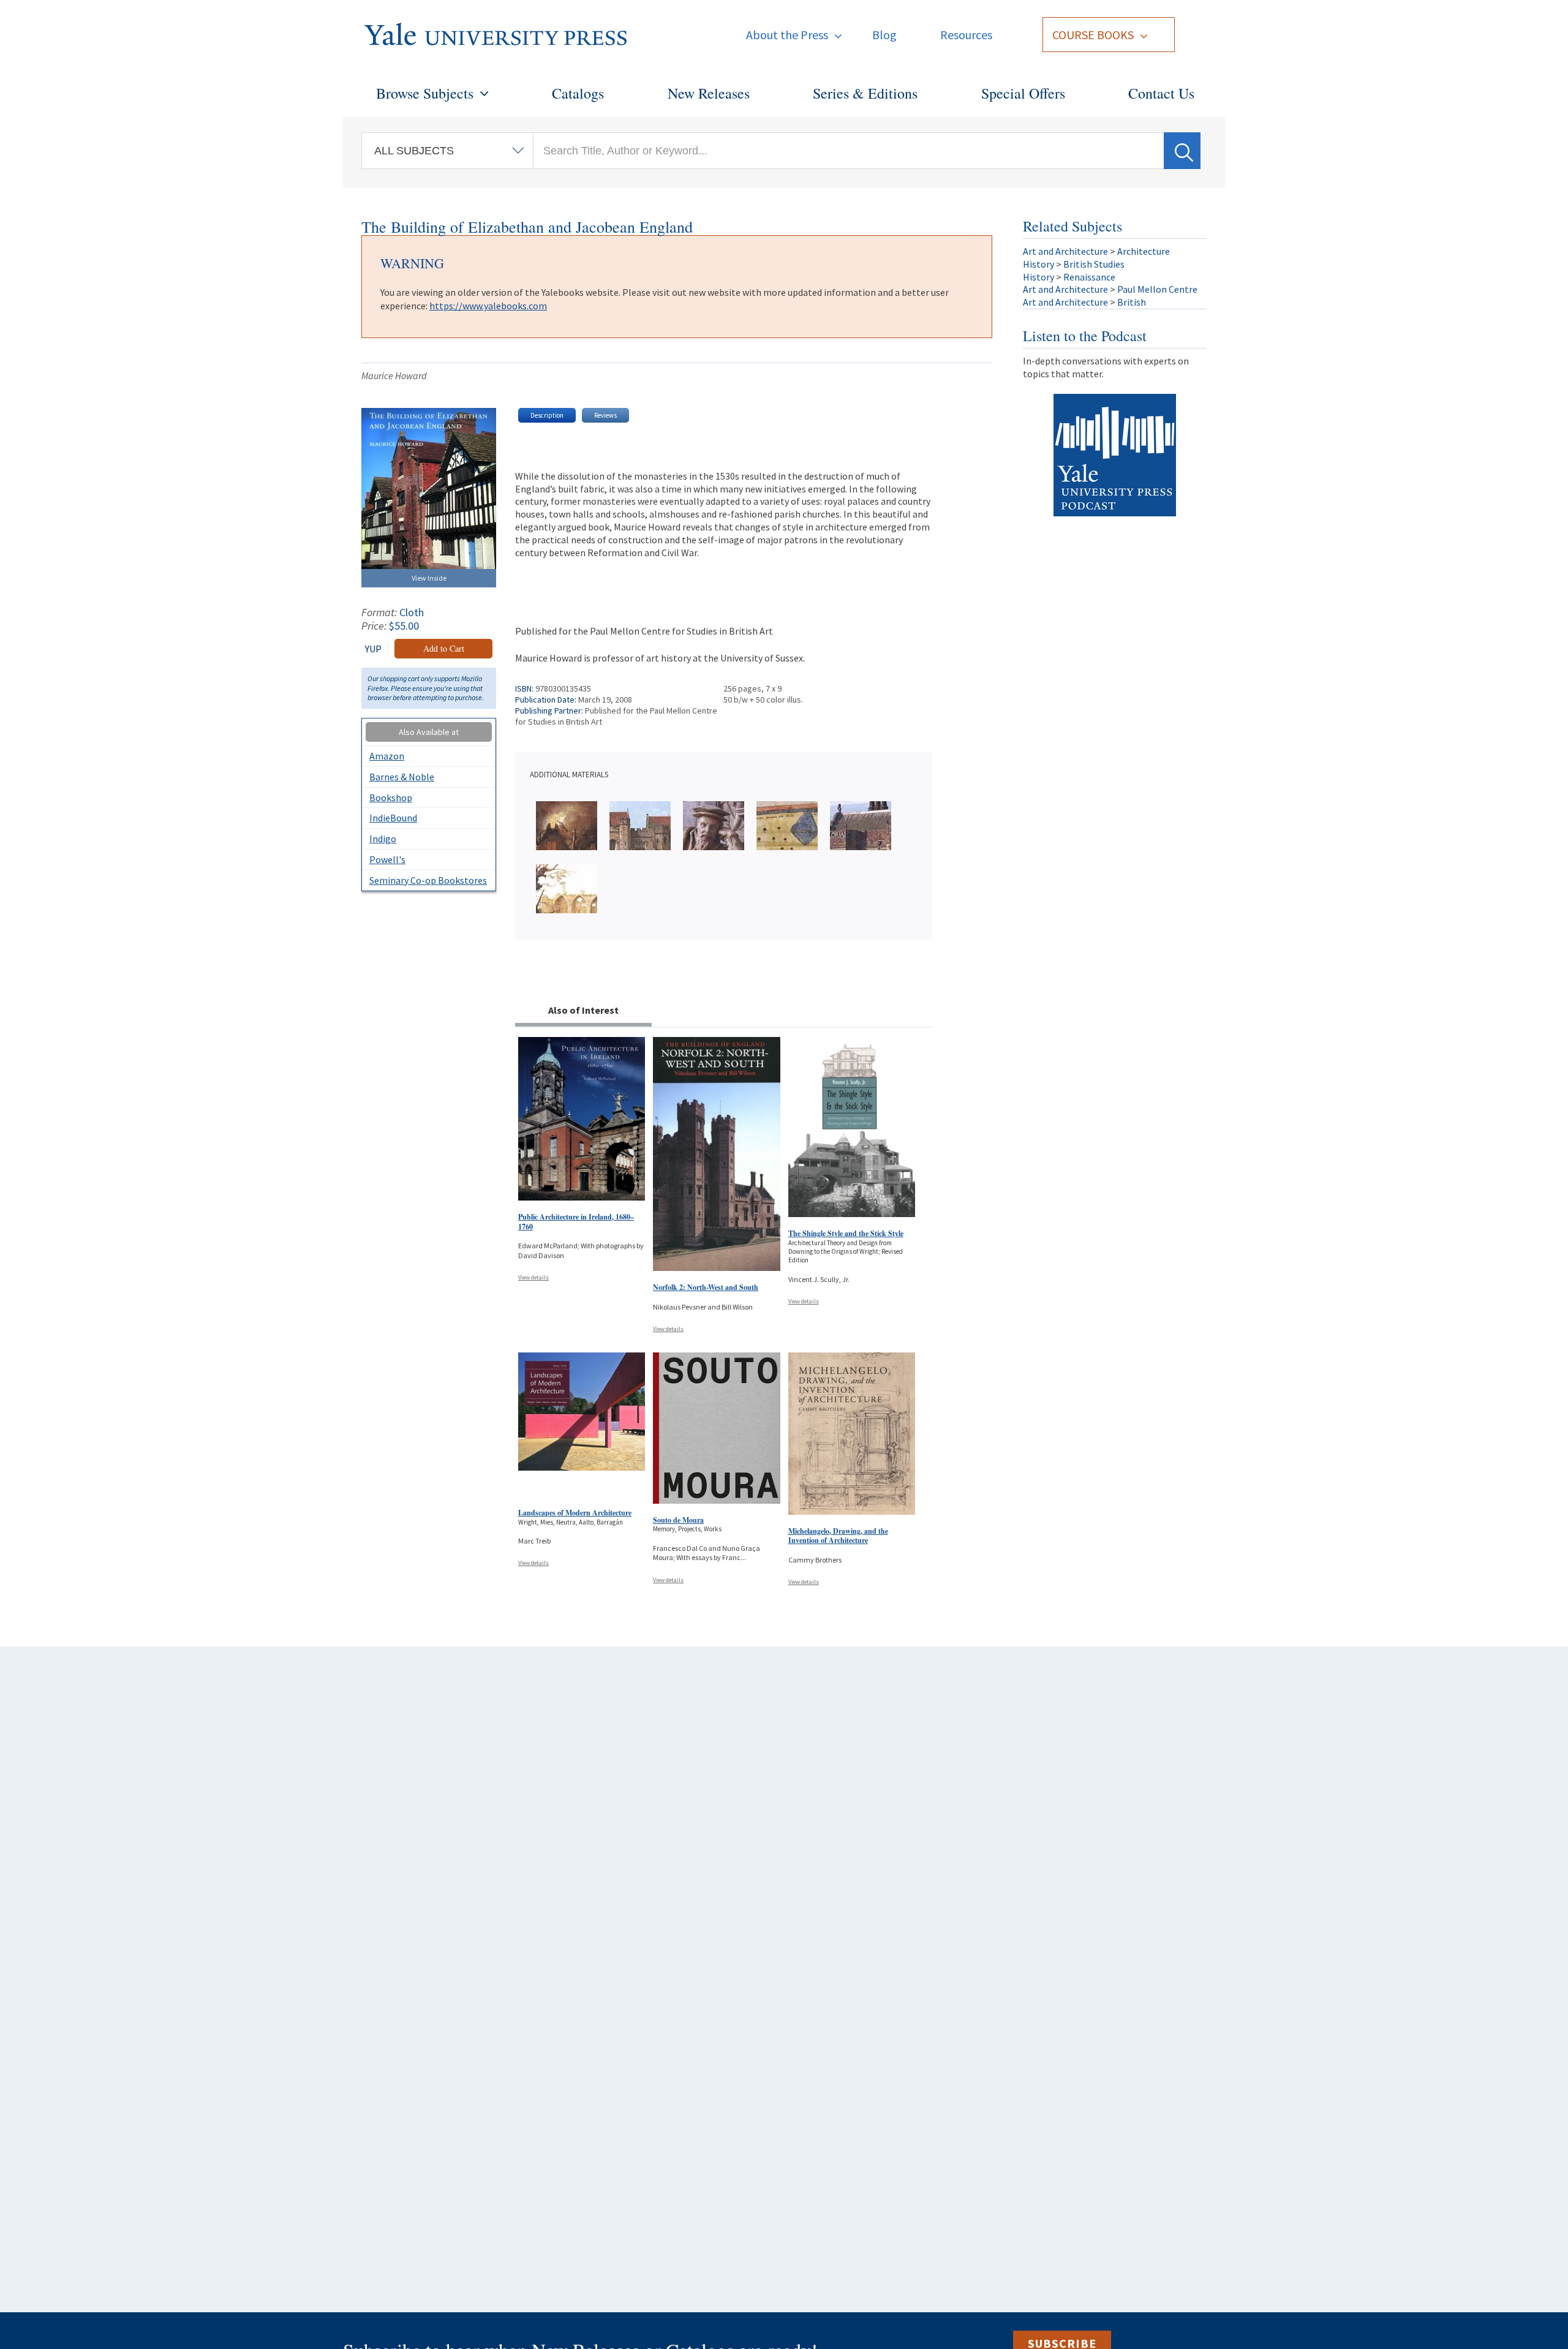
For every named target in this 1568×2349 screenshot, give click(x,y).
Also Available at (429, 732)
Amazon (387, 756)
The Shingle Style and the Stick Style (846, 1233)
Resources (966, 35)
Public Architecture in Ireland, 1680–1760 (576, 1222)
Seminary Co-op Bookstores (428, 880)
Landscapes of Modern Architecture (575, 1513)
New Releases (709, 93)
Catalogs (578, 93)
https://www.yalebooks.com (488, 306)
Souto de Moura (678, 1520)
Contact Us (1161, 93)
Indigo (383, 839)
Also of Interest (583, 1010)
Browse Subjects (425, 93)
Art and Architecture (1065, 251)
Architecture (1144, 251)
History (1038, 264)
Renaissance (1089, 277)
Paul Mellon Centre (1157, 289)
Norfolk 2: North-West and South (706, 1287)
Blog (884, 35)
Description (547, 415)
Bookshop (391, 797)
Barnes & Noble (402, 777)
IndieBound (393, 818)
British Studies (1094, 264)
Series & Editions (865, 93)
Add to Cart (444, 648)
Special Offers (1023, 93)
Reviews (605, 415)
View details (533, 1277)
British (1132, 302)
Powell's (387, 859)
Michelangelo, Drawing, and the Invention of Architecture (838, 1536)
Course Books (1093, 35)
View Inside (429, 578)
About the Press (787, 35)
